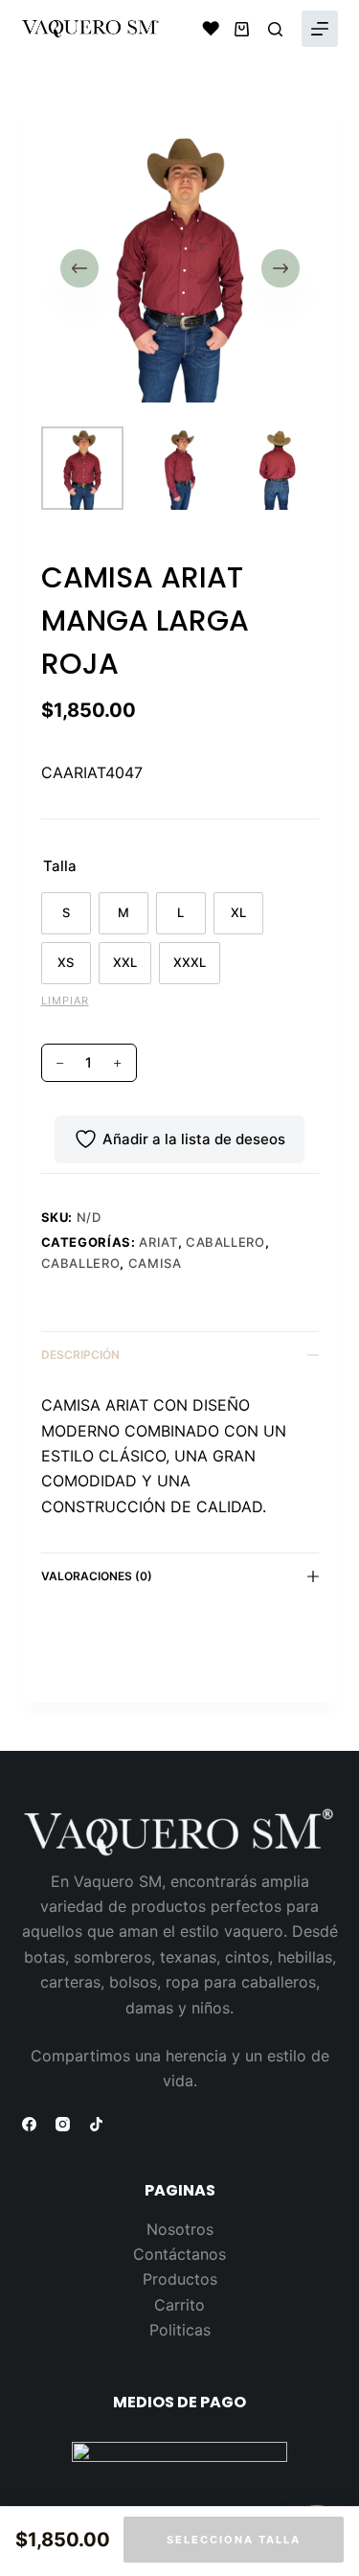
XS (66, 962)
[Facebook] (29, 2124)
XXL (125, 962)
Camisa (155, 1263)
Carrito (179, 2305)
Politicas (180, 2330)
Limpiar (65, 1000)
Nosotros (180, 2229)
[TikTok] (96, 2124)
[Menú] (320, 29)
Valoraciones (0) (97, 1576)
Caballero (225, 1242)
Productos (180, 2279)
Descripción (80, 1355)
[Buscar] (275, 29)
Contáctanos (179, 2254)
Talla (60, 866)
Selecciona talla (234, 2540)
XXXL (190, 962)
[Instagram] (63, 2124)
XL (238, 912)
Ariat (158, 1242)
